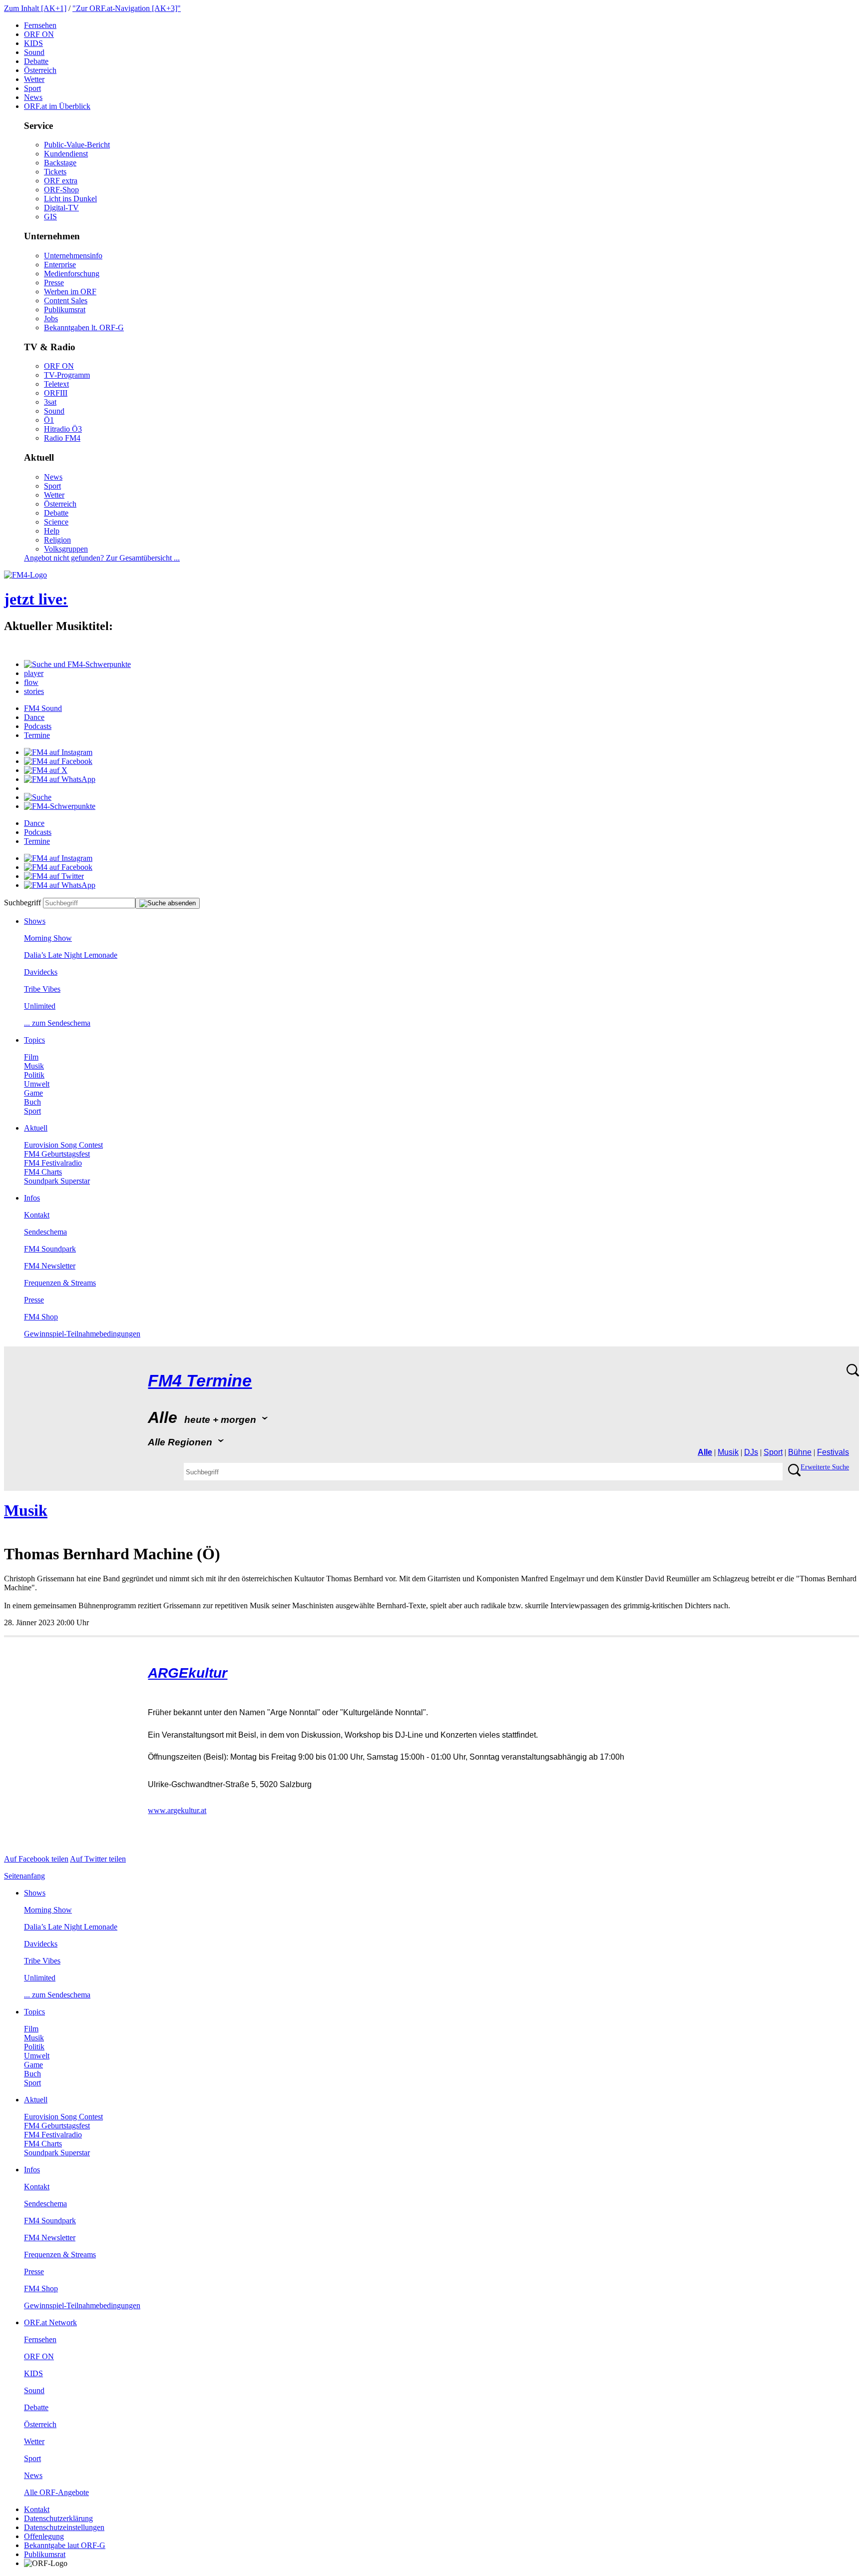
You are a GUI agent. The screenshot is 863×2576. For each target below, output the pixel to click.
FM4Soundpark (50, 1249)
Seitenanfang (24, 1876)
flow (31, 682)
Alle (705, 1452)
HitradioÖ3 (63, 429)
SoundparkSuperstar (57, 1181)
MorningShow (48, 938)
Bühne (800, 1452)
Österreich (40, 70)
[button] (77, 664)
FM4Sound (43, 708)
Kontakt (37, 1215)
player (34, 673)
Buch (32, 1102)
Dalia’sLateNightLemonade (71, 955)
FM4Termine (200, 1381)
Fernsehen (40, 25)
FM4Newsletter (50, 1266)
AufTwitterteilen (98, 1859)
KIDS (33, 43)
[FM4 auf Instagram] (58, 752)
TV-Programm (67, 375)
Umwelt (37, 1084)
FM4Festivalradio (53, 1163)
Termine (37, 735)
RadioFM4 (62, 438)
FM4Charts (43, 1172)
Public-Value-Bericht (77, 145)
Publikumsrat (65, 310)
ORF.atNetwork (50, 2322)
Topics (34, 1040)
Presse (54, 283)
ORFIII (56, 393)
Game (33, 1093)
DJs (751, 1452)
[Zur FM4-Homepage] (25, 575)
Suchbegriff (22, 903)
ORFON (39, 34)
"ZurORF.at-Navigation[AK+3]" (127, 8)
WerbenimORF (70, 292)
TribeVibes (42, 989)
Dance (34, 717)
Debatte (36, 61)
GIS (50, 217)
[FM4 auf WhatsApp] (60, 779)
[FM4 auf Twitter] (54, 876)
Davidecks (41, 972)
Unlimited (40, 1006)
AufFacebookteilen (36, 1859)
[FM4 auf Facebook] (58, 761)
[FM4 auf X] (46, 770)
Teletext (56, 384)
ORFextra (61, 181)
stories (34, 691)
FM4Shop (41, 1317)
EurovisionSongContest (63, 1145)
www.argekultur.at (177, 1810)
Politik (34, 1075)
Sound (34, 52)
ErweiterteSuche (825, 1467)
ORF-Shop (61, 190)
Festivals (833, 1452)
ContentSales (66, 301)
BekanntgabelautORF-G (65, 2545)
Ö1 (49, 420)
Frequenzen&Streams (60, 1283)
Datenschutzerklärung (58, 2518)
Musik (34, 1066)
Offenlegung (44, 2536)
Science (56, 522)
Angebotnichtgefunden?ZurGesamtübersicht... (102, 558)
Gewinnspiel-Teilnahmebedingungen (82, 1334)
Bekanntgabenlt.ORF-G (84, 327)
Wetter (34, 79)
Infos (32, 1198)
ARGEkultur (188, 1673)
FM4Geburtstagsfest (57, 1154)
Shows (35, 921)
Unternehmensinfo (73, 256)
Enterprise (60, 265)
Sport (32, 88)
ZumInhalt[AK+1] (35, 8)
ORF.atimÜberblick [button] (57, 106)
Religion (57, 540)
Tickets (55, 172)
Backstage (60, 163)
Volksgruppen (66, 549)
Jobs (51, 319)
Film (31, 1057)
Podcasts (38, 726)
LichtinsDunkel (70, 199)
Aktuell (36, 1128)
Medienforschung (72, 274)
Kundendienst (66, 154)
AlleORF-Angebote (56, 2492)
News (33, 97)
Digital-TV (61, 208)
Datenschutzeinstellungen (64, 2527)
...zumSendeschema (57, 1023)
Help (52, 531)
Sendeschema (45, 1232)
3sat (50, 402)
